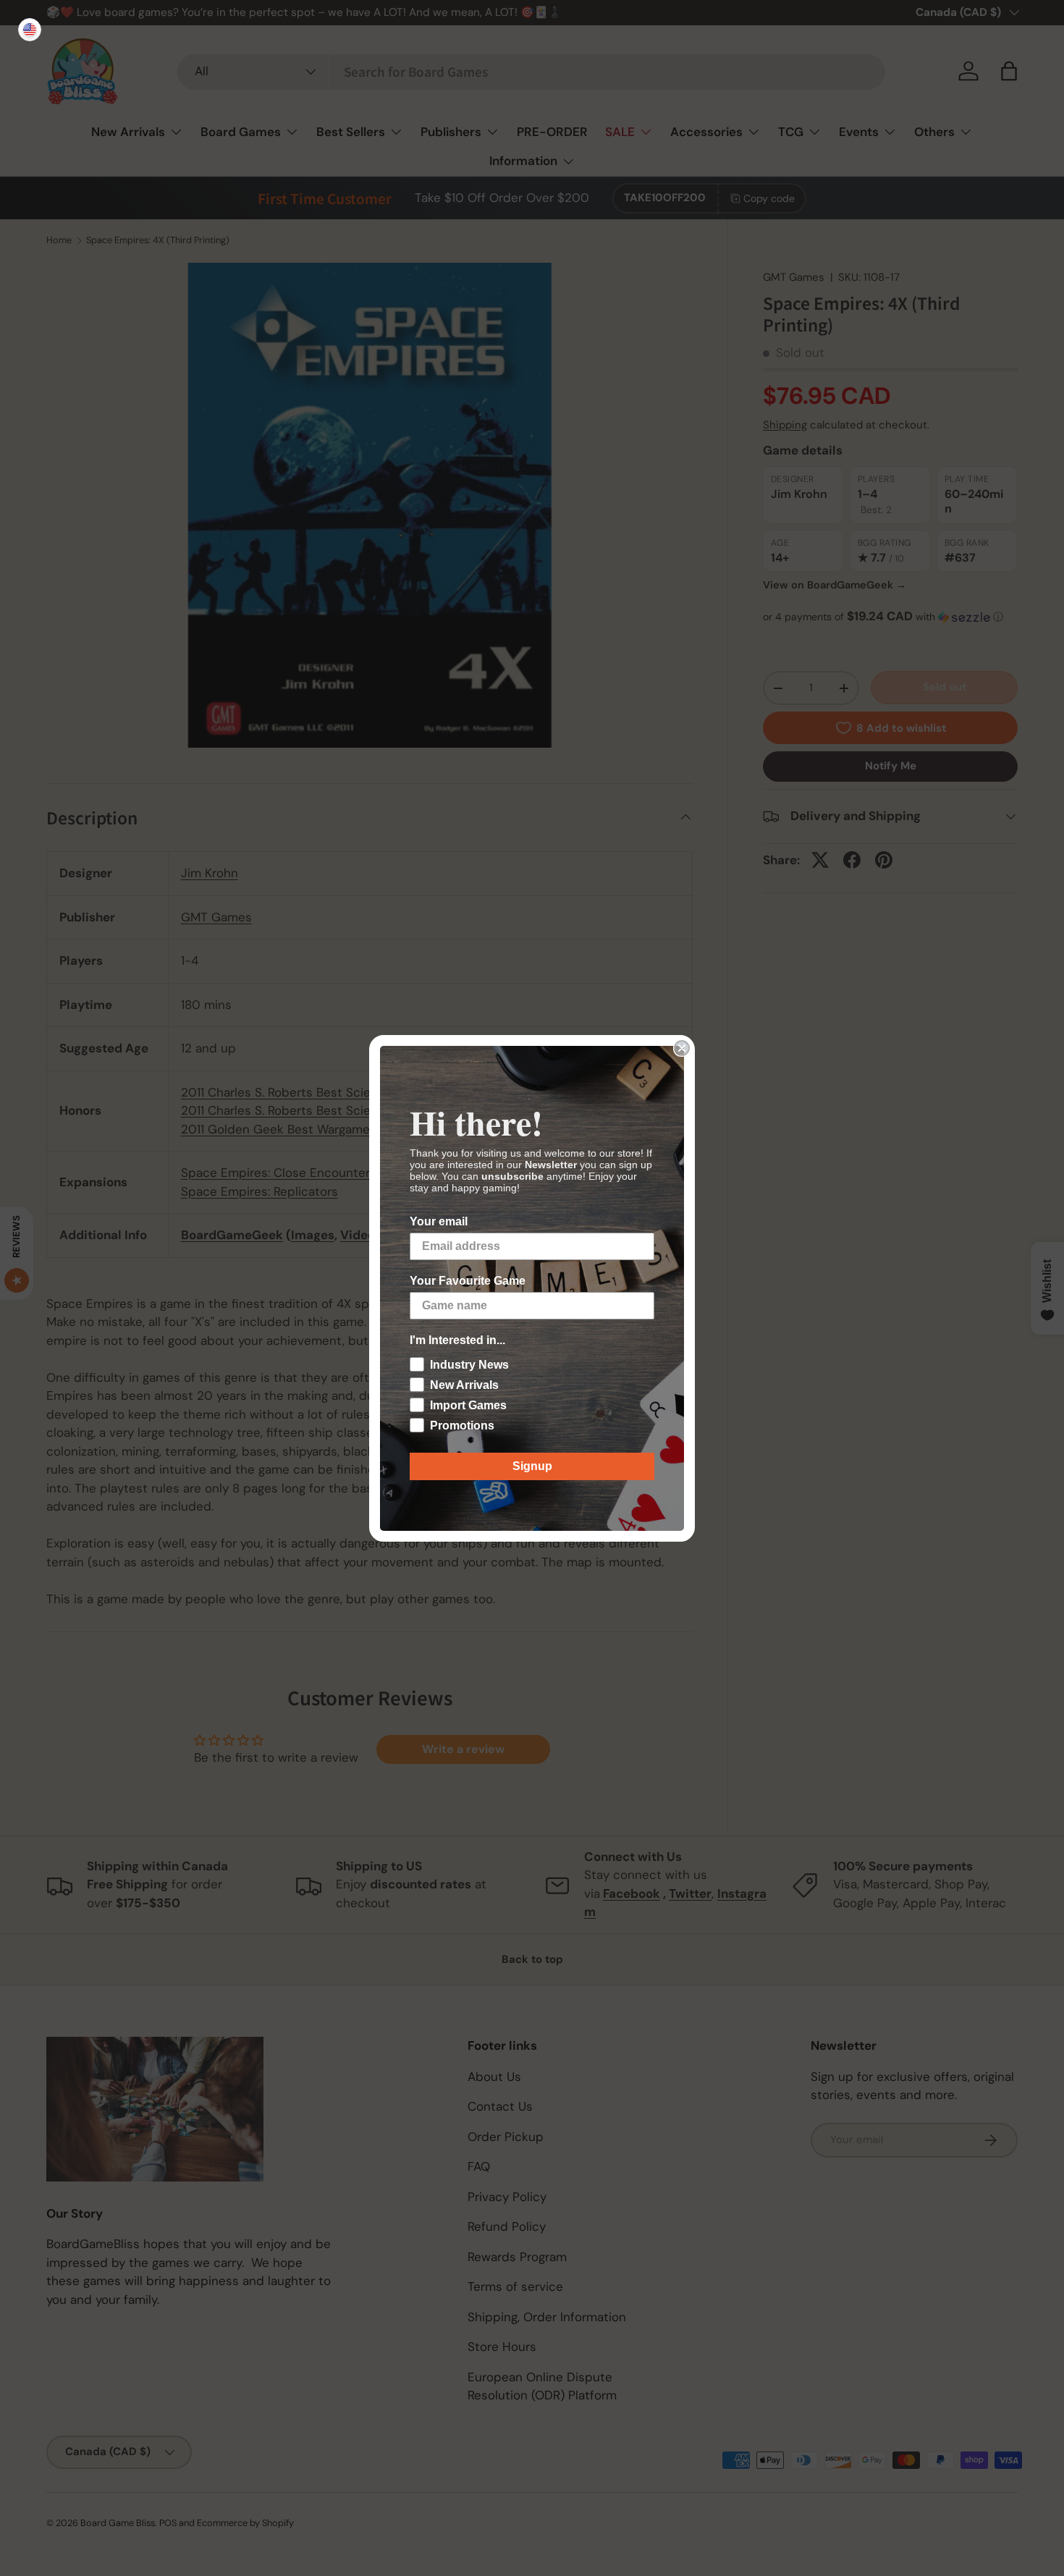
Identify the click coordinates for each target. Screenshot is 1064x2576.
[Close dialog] (682, 1048)
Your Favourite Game (468, 1281)
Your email (439, 1221)
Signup (532, 1466)
